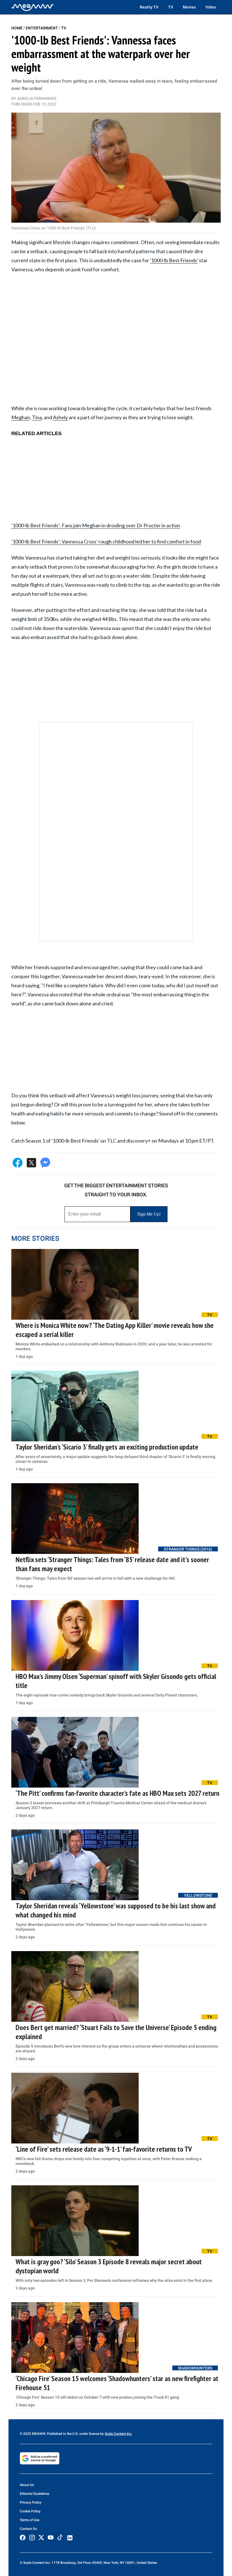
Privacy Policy (31, 2502)
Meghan (21, 417)
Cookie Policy (30, 2511)
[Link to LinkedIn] (70, 2538)
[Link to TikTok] (60, 2539)
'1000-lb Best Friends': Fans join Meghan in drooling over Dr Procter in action (96, 525)
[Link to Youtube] (51, 2538)
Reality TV (149, 7)
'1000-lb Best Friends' (174, 260)
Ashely (60, 417)
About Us (27, 2485)
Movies (189, 7)
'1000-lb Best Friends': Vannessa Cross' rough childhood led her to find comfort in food (106, 541)
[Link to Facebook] (23, 2538)
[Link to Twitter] (41, 2538)
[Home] (33, 7)
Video (211, 7)
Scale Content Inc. (118, 2434)
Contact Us (28, 2529)
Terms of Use (30, 2520)
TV (171, 7)
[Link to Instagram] (32, 2538)
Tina (37, 417)
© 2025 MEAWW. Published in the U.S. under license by (62, 2434)
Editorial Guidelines (35, 2494)
